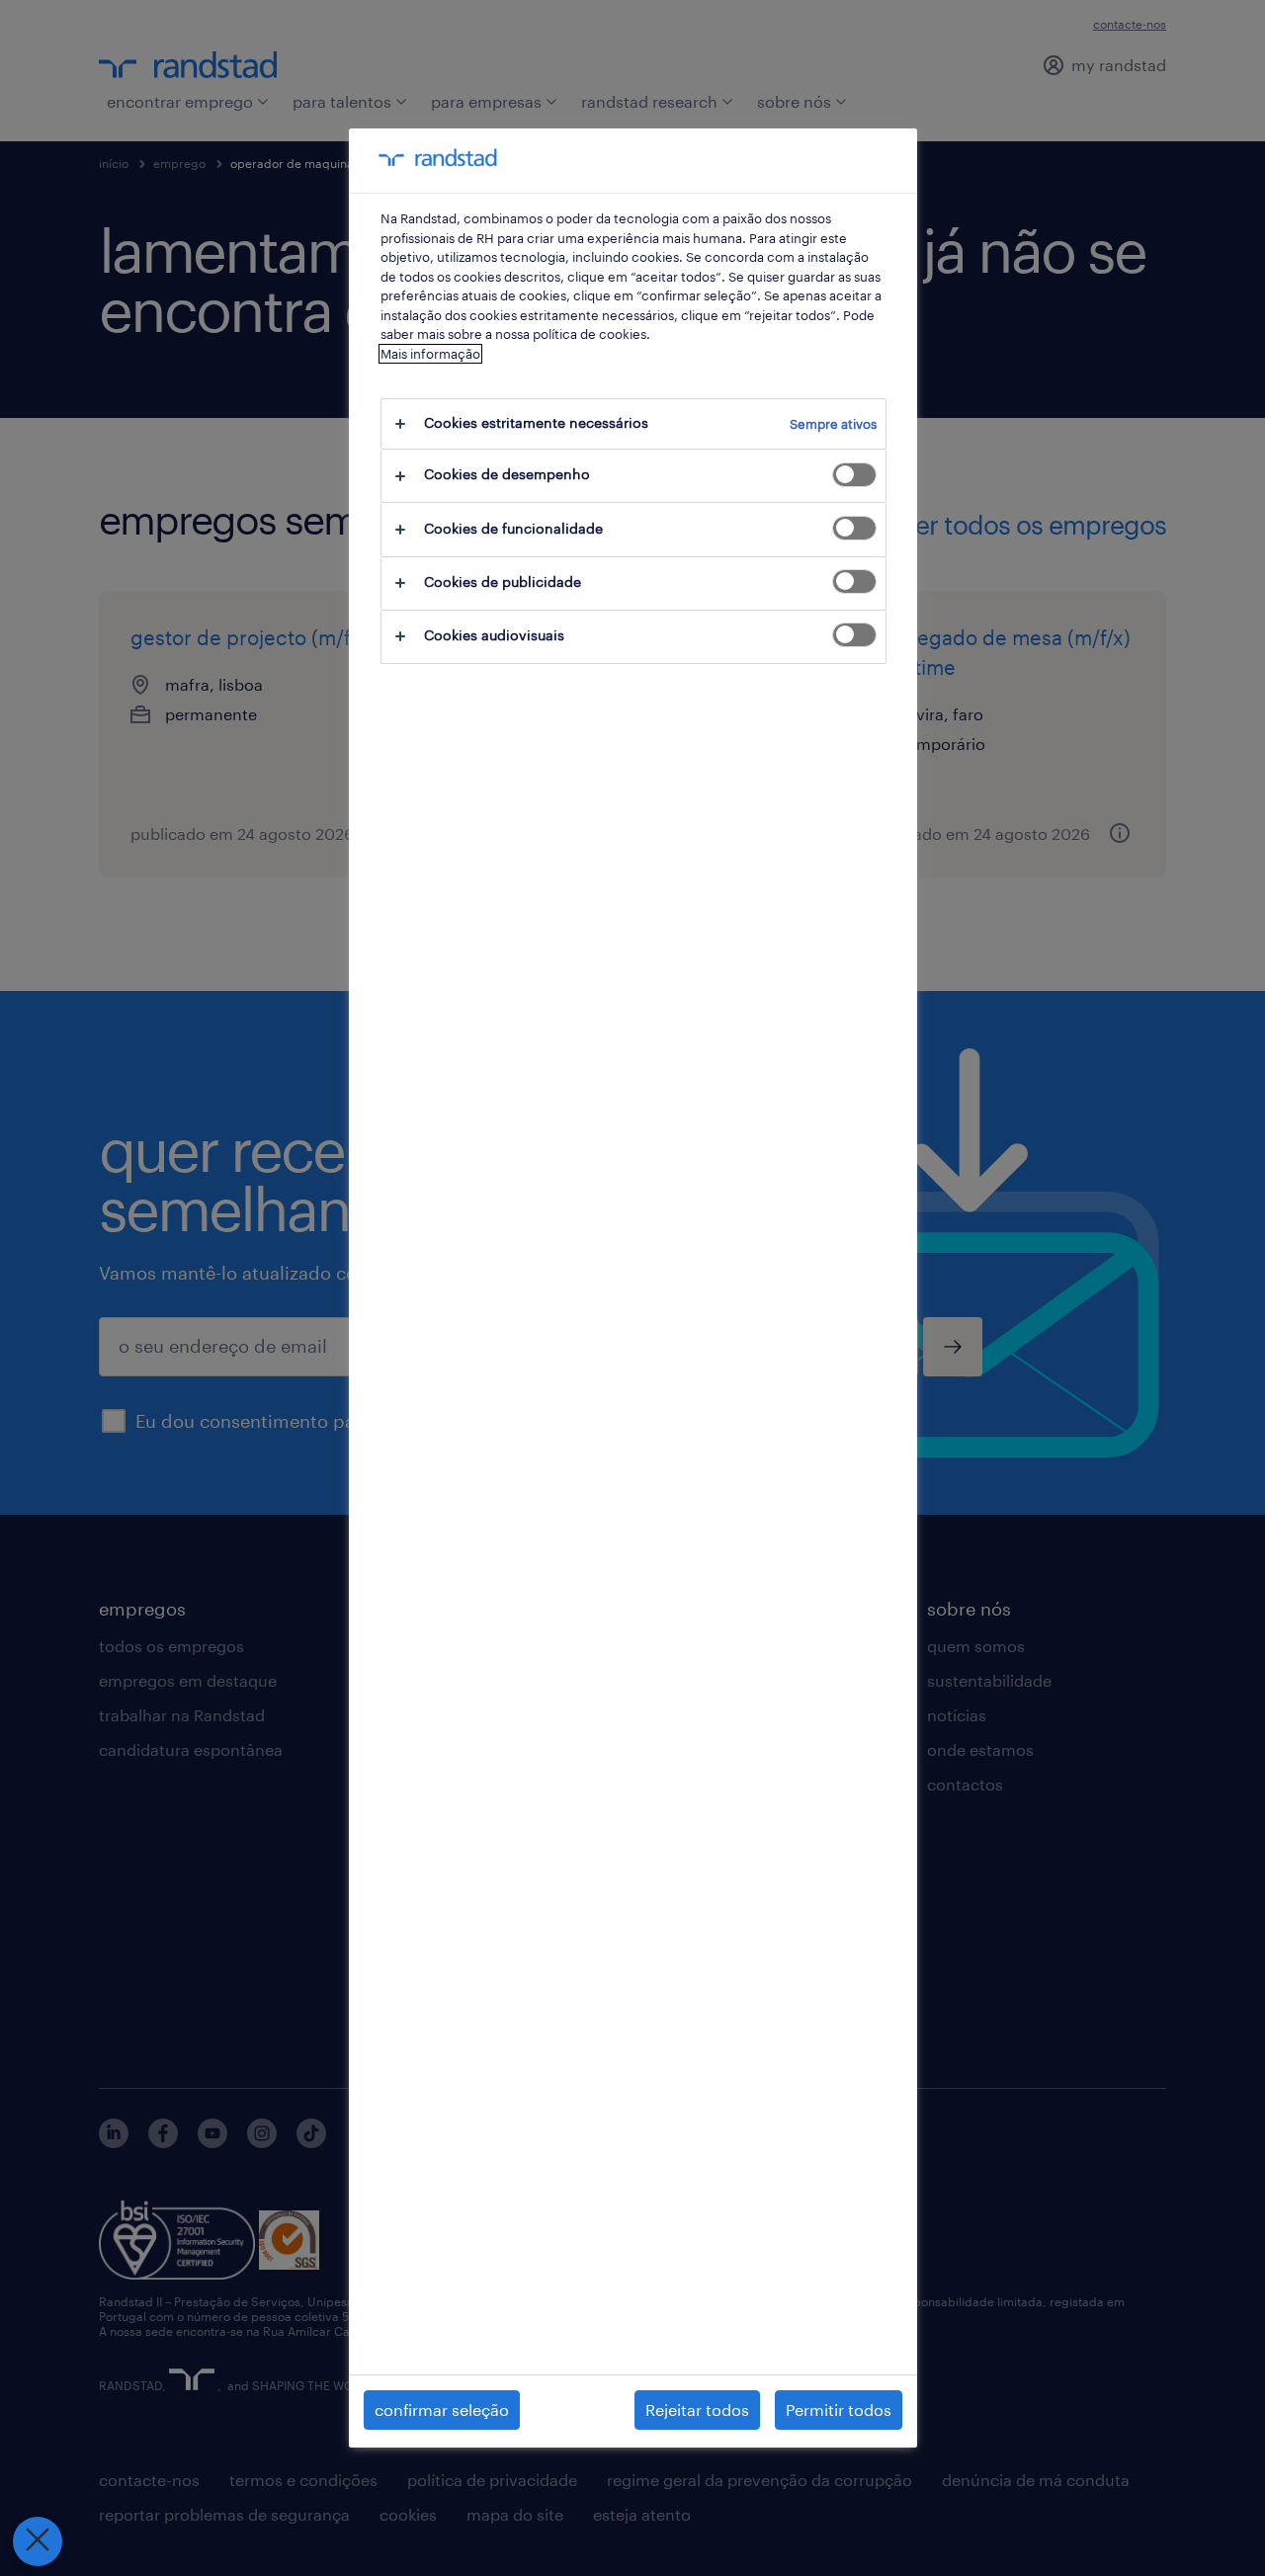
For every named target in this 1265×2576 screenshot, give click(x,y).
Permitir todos (839, 2410)
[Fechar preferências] (38, 2541)
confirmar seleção (442, 2410)
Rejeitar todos (697, 2410)
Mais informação (430, 354)
